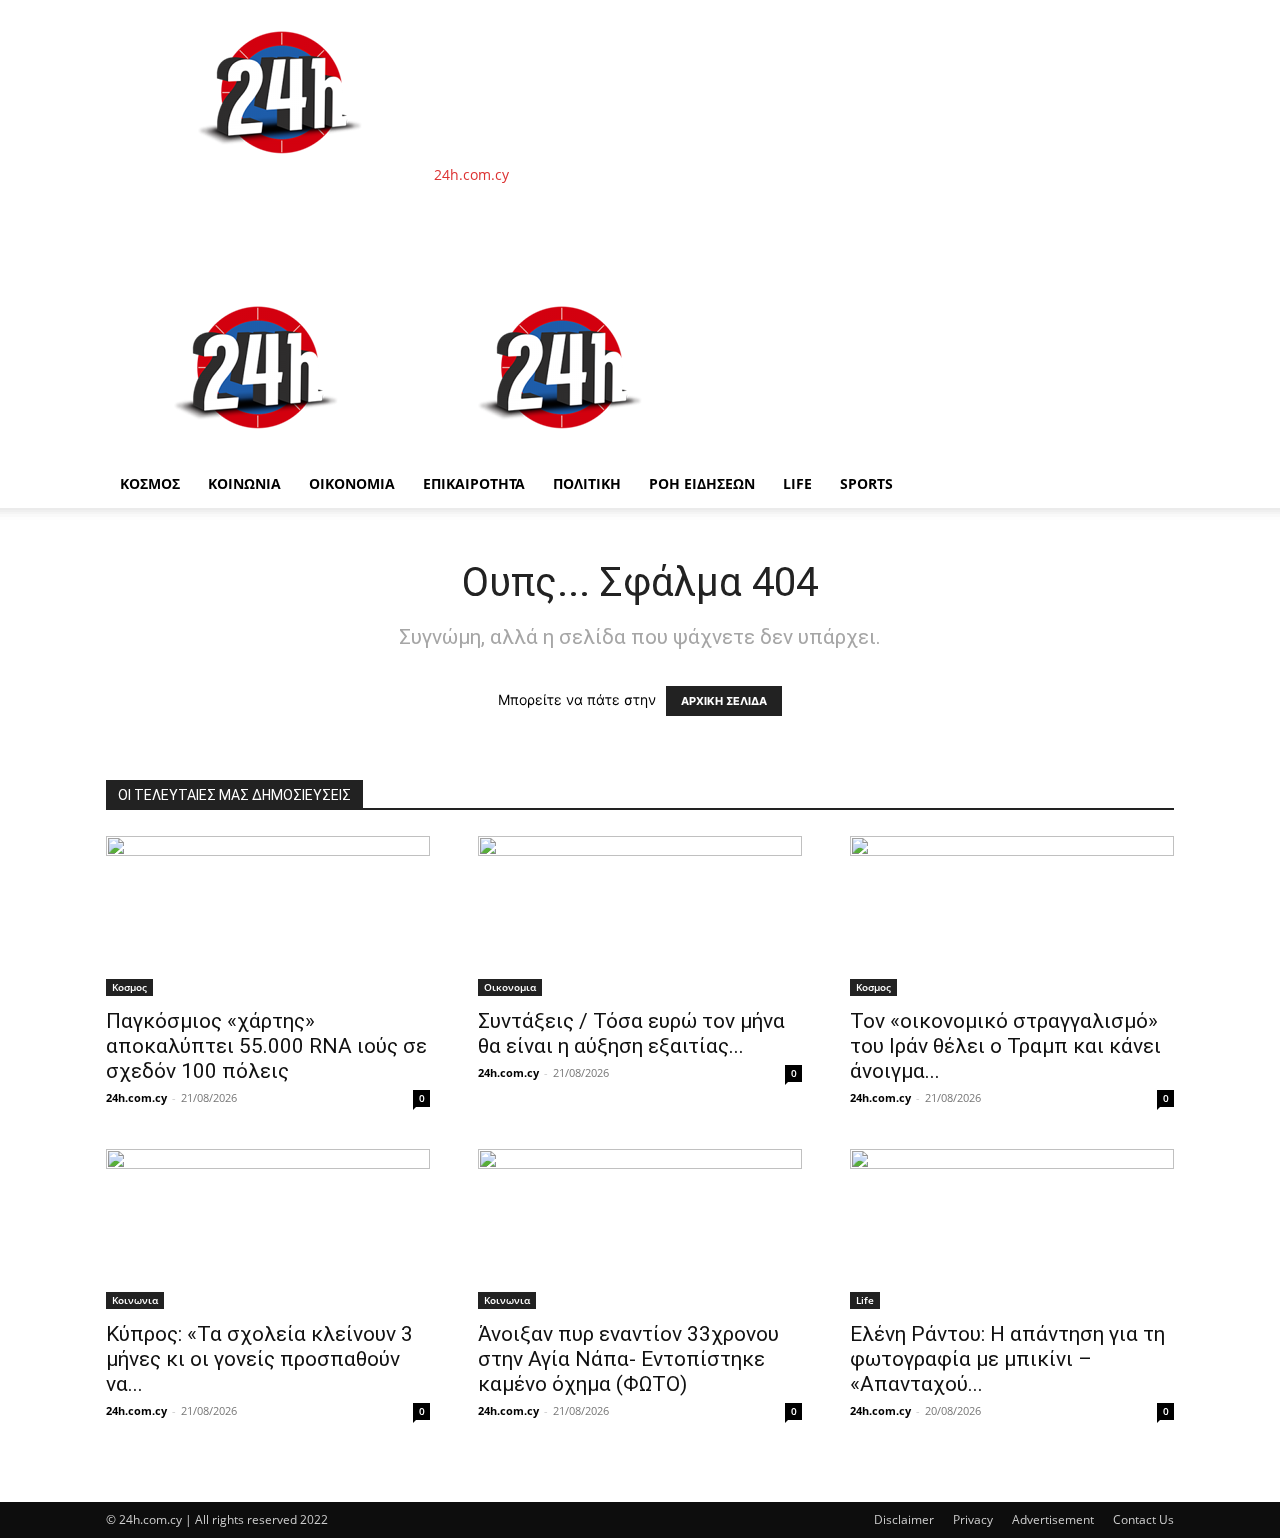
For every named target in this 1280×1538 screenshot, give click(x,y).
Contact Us (1143, 1519)
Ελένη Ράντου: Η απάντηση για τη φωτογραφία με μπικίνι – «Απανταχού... (1007, 1359)
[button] (1150, 300)
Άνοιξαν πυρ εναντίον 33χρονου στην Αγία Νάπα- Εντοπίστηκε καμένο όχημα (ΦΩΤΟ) (628, 1359)
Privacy (973, 1519)
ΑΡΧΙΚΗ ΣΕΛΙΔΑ (724, 701)
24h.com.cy (136, 1097)
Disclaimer (904, 1519)
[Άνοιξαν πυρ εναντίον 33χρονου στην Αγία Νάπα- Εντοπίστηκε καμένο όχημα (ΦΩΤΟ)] (640, 1229)
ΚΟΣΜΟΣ (150, 483)
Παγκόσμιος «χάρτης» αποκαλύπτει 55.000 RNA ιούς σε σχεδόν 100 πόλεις (266, 1046)
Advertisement (1053, 1519)
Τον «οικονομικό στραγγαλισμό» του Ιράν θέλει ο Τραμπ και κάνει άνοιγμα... (1005, 1046)
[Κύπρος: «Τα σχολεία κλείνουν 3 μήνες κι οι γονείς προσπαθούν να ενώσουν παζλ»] (268, 1229)
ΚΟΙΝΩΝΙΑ (244, 483)
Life (797, 483)
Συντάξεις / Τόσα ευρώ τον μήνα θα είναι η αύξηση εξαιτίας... (631, 1033)
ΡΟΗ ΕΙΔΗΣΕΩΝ (702, 483)
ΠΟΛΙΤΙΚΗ (587, 483)
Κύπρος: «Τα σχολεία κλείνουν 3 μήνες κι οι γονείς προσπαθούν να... (259, 1359)
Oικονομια (510, 987)
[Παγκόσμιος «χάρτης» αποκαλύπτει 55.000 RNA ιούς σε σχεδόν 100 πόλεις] (268, 916)
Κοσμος (129, 987)
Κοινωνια (135, 1300)
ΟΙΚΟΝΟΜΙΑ (352, 483)
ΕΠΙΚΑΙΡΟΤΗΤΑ (474, 483)
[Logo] (258, 449)
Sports (866, 483)
